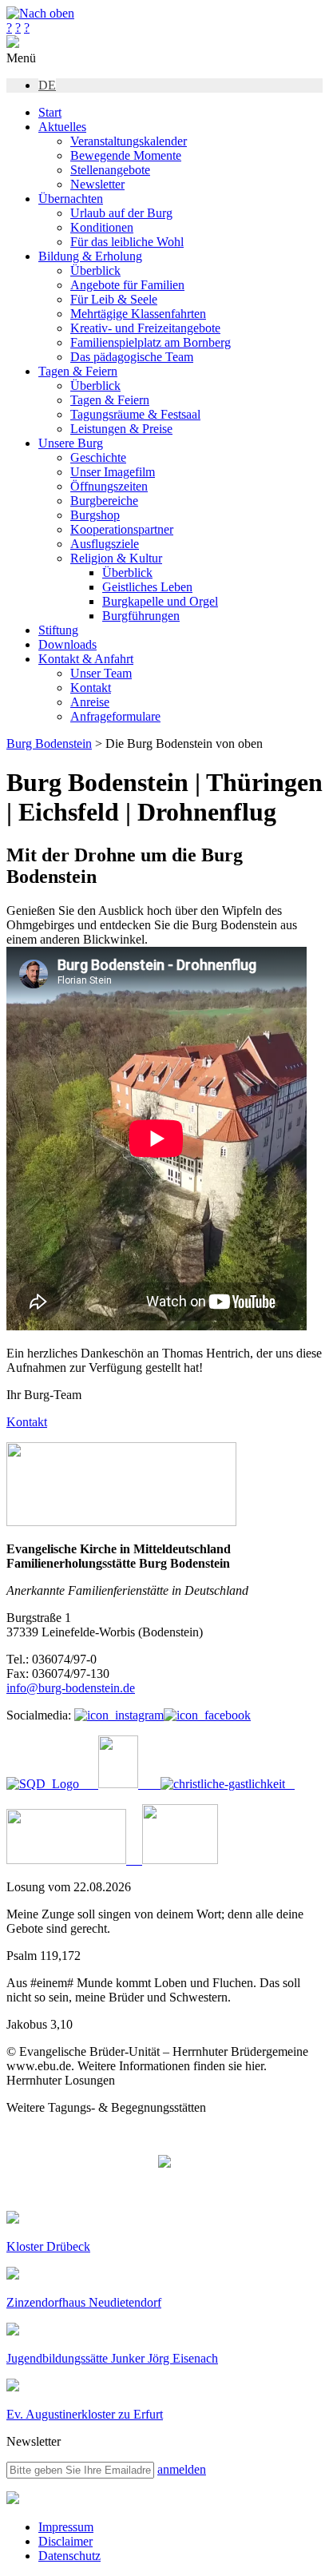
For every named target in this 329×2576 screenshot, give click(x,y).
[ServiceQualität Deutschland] (43, 1784)
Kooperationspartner (122, 529)
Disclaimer (65, 2541)
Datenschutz (69, 2556)
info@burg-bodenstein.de (71, 1688)
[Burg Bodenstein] (13, 44)
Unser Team (101, 673)
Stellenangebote (110, 170)
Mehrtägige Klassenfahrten (138, 314)
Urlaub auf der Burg (121, 213)
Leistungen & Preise (121, 429)
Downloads (67, 644)
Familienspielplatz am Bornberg (151, 342)
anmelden (182, 2469)
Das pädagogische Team (132, 357)
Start (50, 112)
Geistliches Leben (147, 587)
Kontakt (91, 688)
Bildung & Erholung (90, 256)
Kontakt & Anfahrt (86, 659)
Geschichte (98, 457)
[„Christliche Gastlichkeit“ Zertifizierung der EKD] (218, 1784)
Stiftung (58, 630)
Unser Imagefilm (113, 472)
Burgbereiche (104, 501)
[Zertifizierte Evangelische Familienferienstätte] (110, 1784)
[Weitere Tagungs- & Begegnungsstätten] (164, 2163)
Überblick (95, 270)
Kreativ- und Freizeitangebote (145, 328)
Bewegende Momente (126, 155)
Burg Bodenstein (49, 743)
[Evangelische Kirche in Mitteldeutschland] (13, 2500)
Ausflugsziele (105, 544)
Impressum (66, 2527)
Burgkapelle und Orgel (160, 601)
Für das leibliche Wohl (127, 242)
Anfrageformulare (115, 716)
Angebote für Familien (127, 285)
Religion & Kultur (116, 558)
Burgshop (95, 515)
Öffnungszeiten (109, 486)
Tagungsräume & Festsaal (135, 414)
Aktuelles (62, 127)
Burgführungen (141, 616)
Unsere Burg (71, 443)
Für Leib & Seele (114, 299)
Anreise (90, 702)
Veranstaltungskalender (129, 141)
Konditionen (102, 227)
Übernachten (71, 199)
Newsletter (97, 184)
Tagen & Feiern (78, 371)
